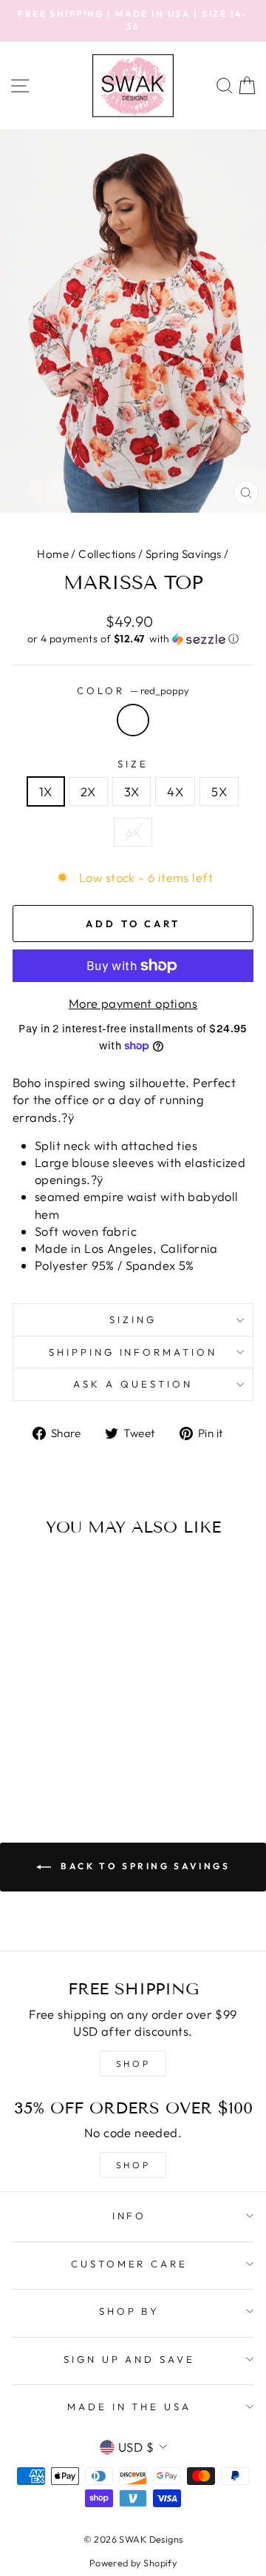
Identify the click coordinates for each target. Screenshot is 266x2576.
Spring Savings (184, 554)
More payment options (133, 1003)
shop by (130, 2311)
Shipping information (133, 1352)
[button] (133, 639)
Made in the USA (130, 2407)
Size (133, 764)
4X (175, 791)
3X (132, 791)
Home (53, 554)
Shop (133, 2165)
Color (133, 690)
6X (133, 832)
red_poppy (133, 720)
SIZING (133, 1319)
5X (219, 791)
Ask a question (133, 1384)
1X (46, 791)
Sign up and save (130, 2359)
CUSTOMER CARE (130, 2264)
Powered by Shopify (133, 2563)
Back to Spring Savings (144, 1866)
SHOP (133, 2064)
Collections (107, 554)
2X (88, 791)
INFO (130, 2216)
